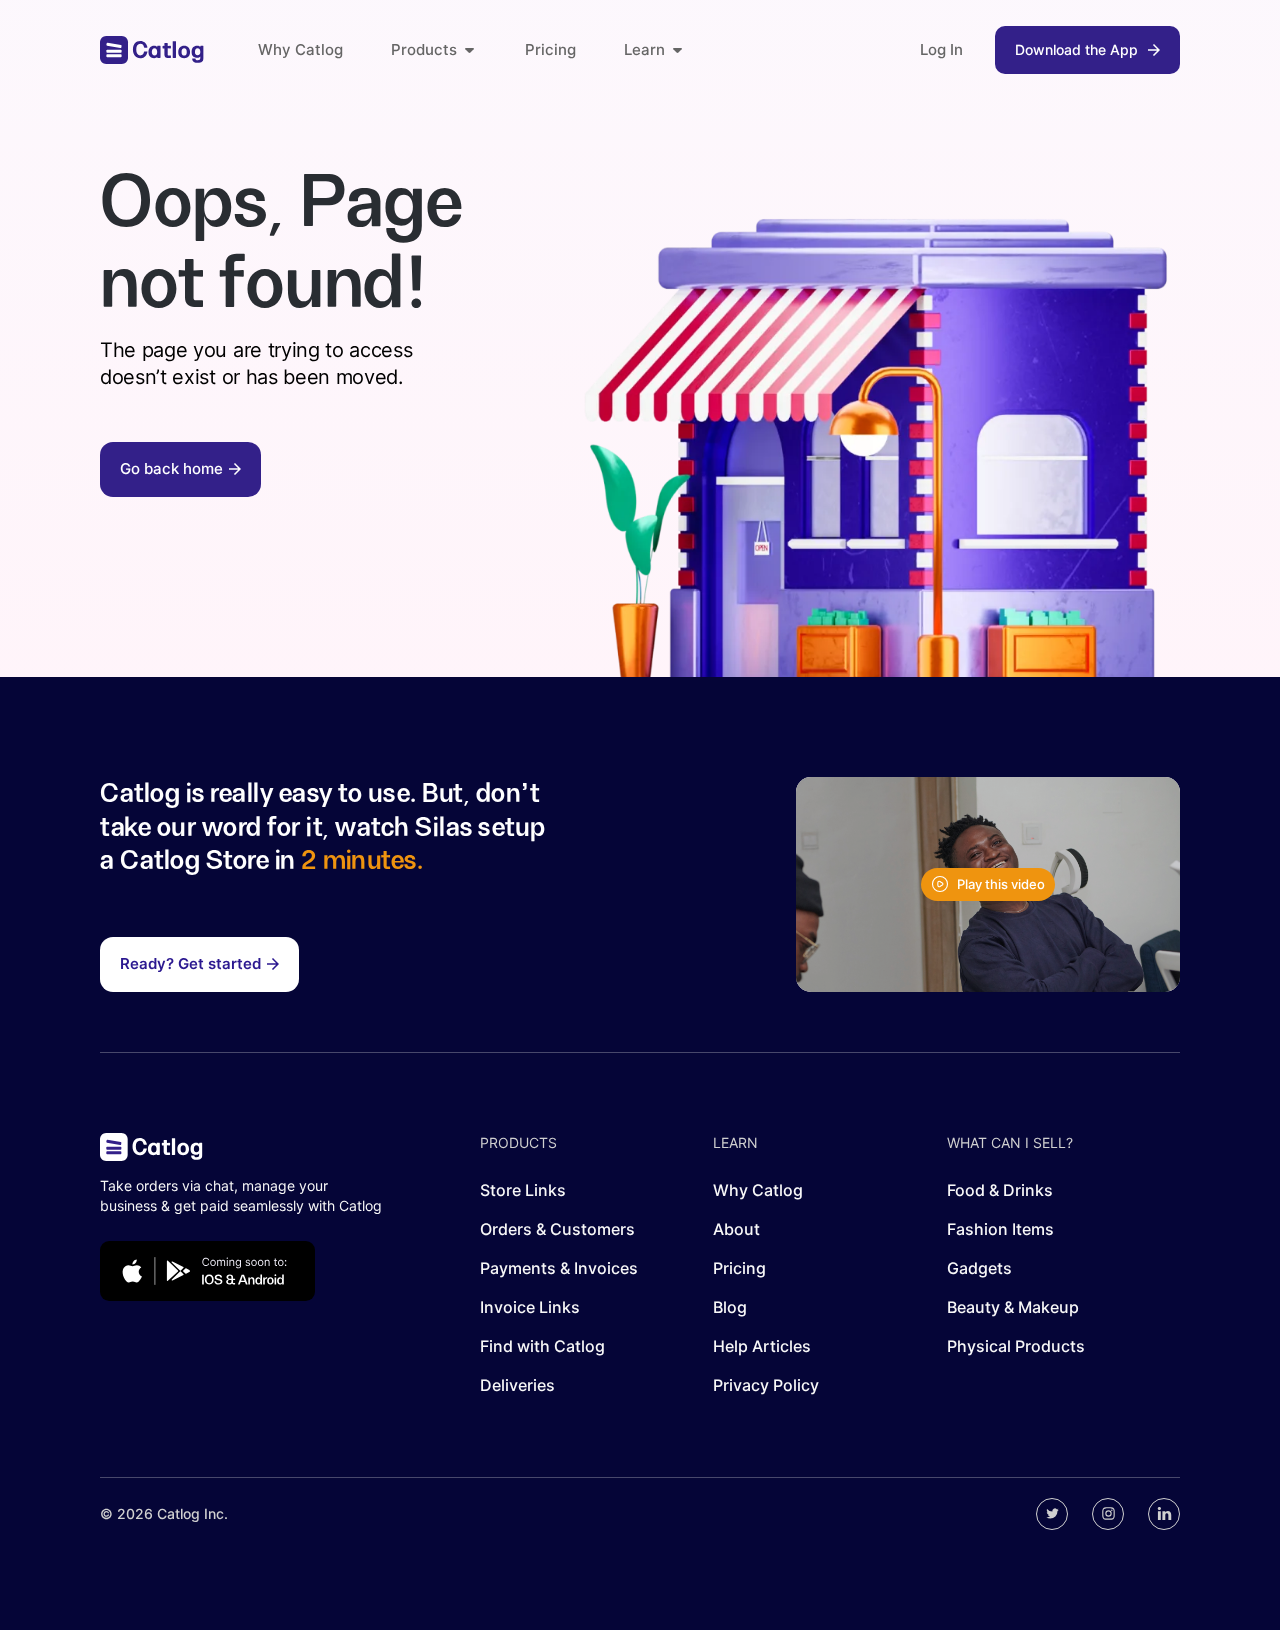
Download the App (1076, 49)
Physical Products (1016, 1346)
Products (424, 49)
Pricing (550, 49)
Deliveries (517, 1385)
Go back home (171, 468)
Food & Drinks (1000, 1190)
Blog (730, 1307)
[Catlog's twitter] (1052, 1514)
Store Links (523, 1190)
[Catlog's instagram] (1108, 1514)
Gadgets (979, 1268)
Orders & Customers (557, 1229)
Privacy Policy (766, 1385)
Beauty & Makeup (1013, 1307)
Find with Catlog (542, 1346)
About (736, 1229)
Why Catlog (300, 49)
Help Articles (762, 1346)
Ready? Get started (190, 963)
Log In (941, 49)
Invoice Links (530, 1307)
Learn (644, 49)
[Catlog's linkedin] (1164, 1514)
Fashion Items (1000, 1229)
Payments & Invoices (559, 1268)
